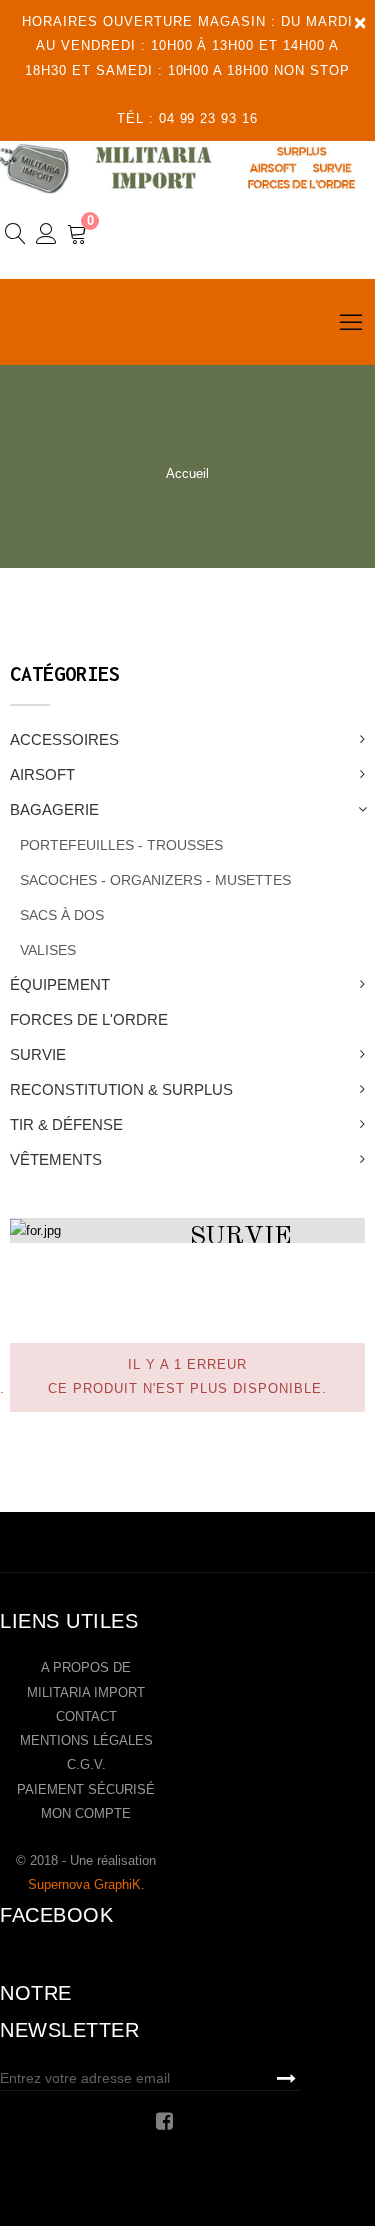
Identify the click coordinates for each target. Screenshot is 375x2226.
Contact (86, 1716)
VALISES (48, 950)
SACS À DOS (62, 915)
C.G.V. (86, 1764)
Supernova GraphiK (84, 1884)
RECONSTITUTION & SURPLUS (121, 1089)
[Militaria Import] (187, 168)
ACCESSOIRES (64, 739)
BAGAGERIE (54, 809)
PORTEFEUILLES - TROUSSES (121, 845)
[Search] (15, 237)
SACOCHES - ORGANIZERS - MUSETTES (155, 880)
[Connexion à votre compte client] (46, 237)
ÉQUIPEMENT (60, 984)
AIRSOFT (42, 774)
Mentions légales (86, 1740)
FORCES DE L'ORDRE (89, 1019)
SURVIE (38, 1054)
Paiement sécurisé (86, 1789)
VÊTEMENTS (56, 1159)
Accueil (187, 473)
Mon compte (86, 1813)
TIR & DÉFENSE (66, 1124)
